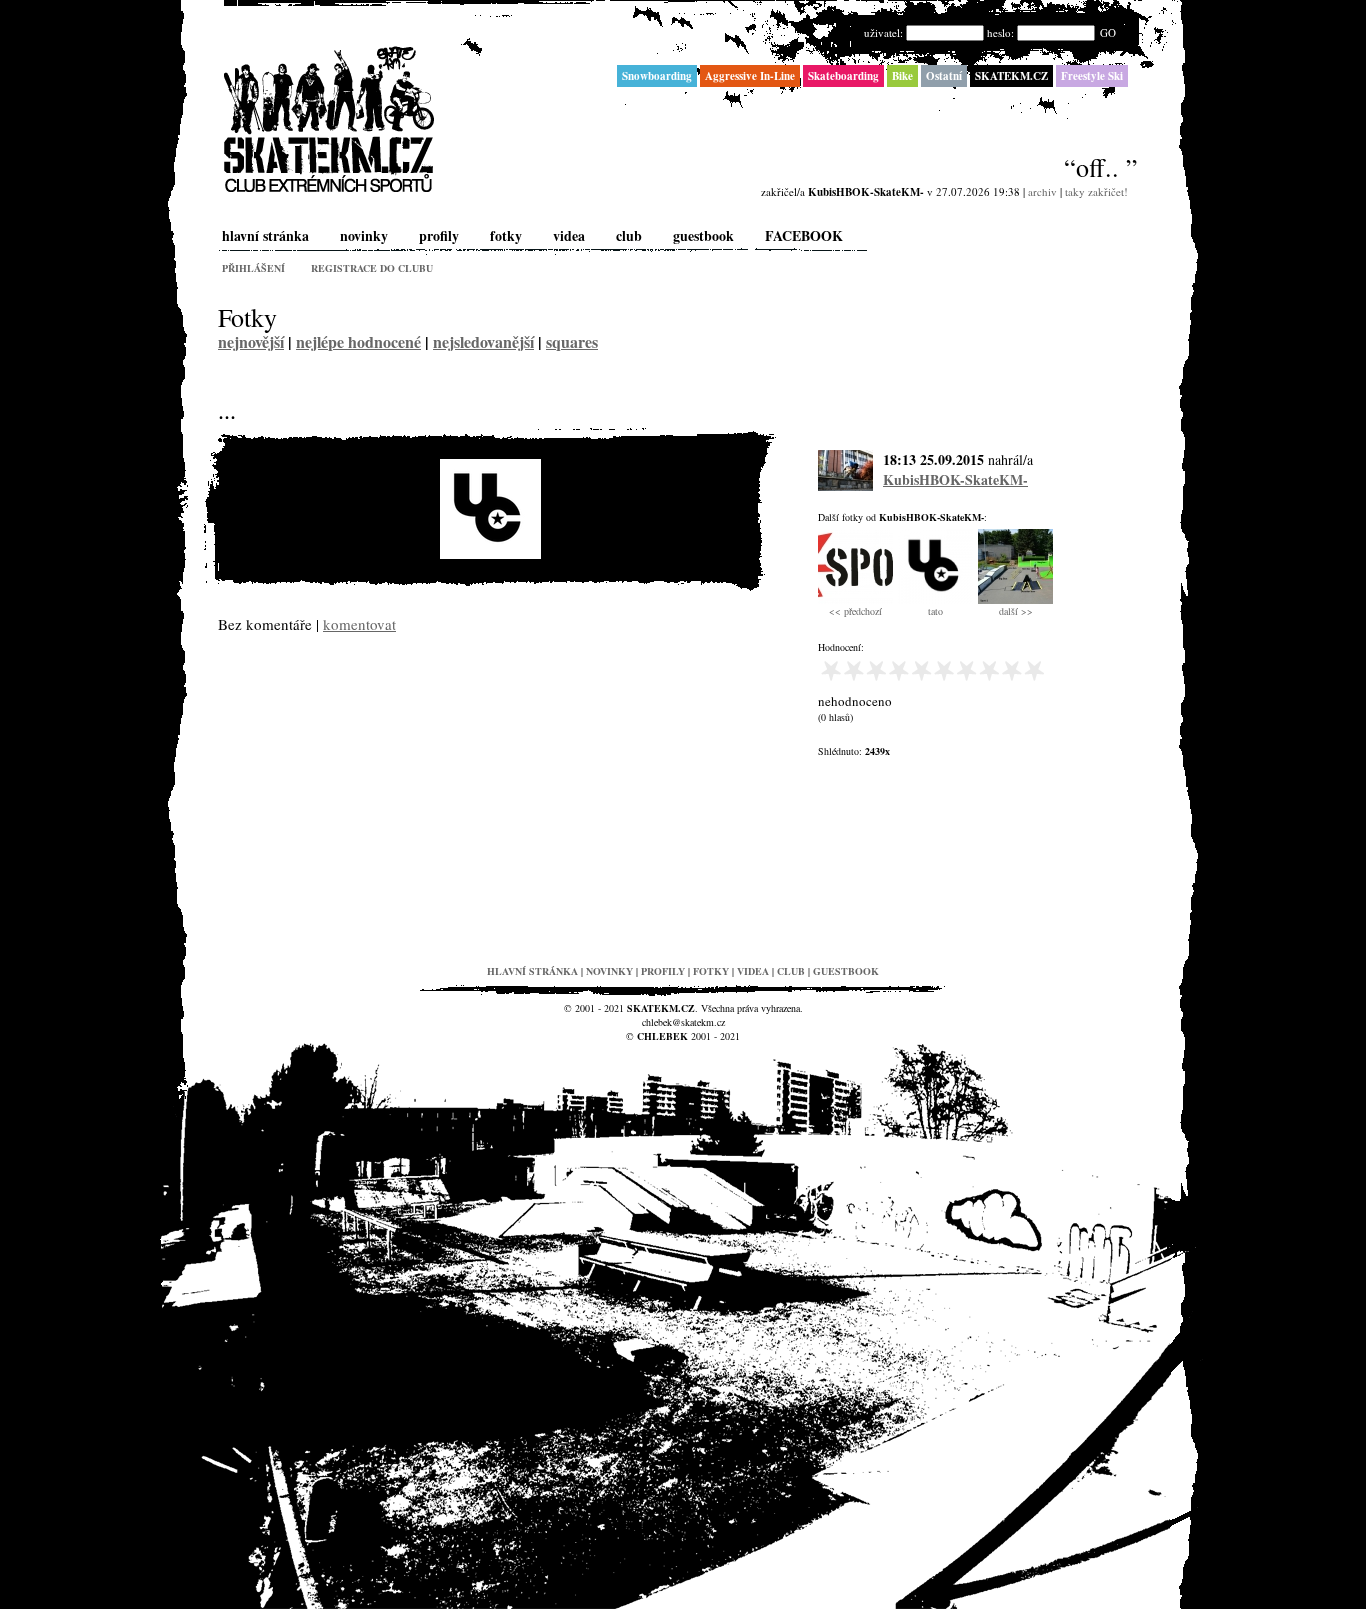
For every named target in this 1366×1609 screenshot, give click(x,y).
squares (572, 341)
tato (935, 611)
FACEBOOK (804, 235)
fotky (506, 235)
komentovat (359, 624)
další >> (1016, 611)
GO (1108, 32)
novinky (364, 235)
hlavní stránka (265, 235)
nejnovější (251, 341)
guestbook (703, 235)
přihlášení (253, 268)
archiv (1042, 191)
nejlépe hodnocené (358, 341)
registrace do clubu (372, 268)
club (629, 235)
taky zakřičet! (1096, 191)
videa (569, 235)
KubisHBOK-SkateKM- (955, 479)
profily (439, 235)
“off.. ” (1101, 167)
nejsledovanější (483, 341)
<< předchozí (855, 611)
